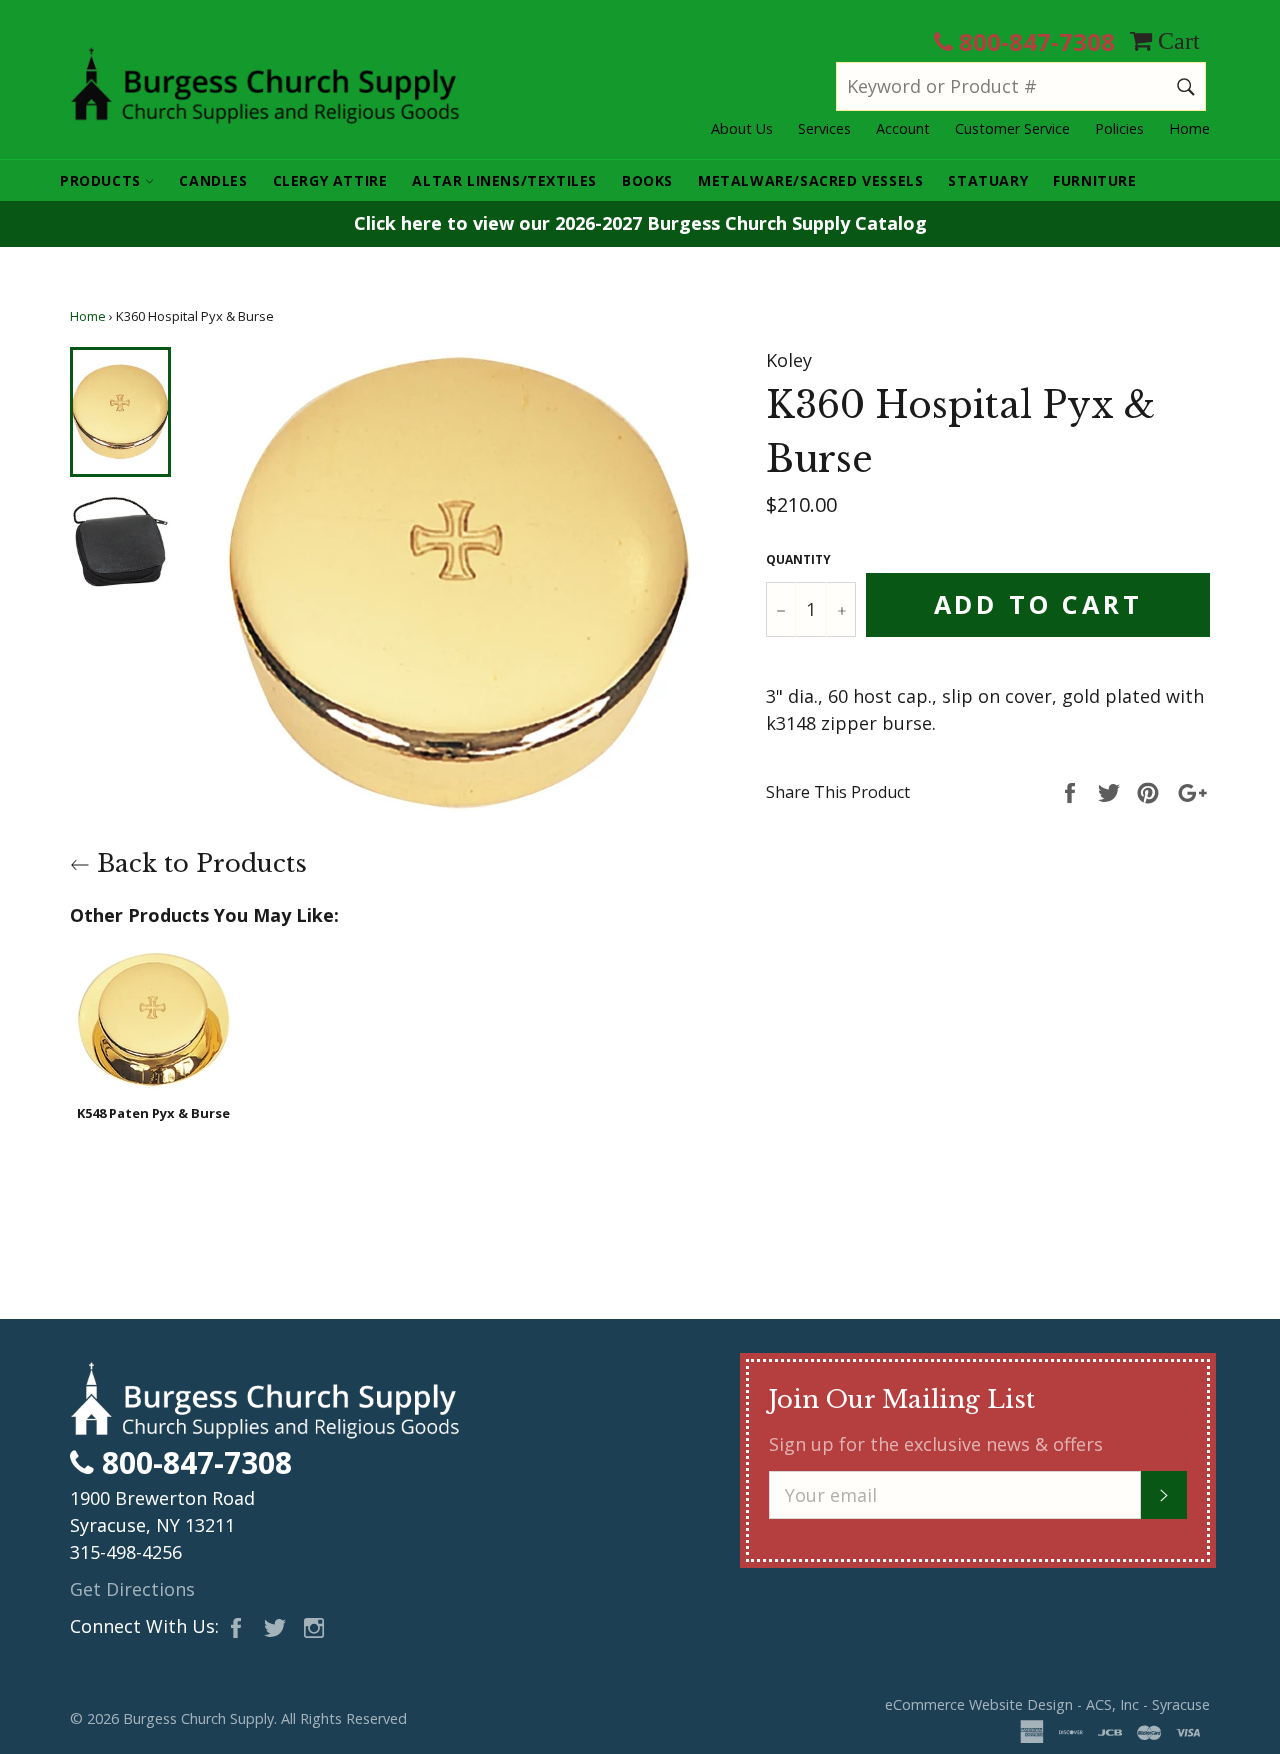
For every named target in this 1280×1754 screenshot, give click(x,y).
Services (824, 128)
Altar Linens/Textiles (504, 180)
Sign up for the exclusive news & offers (936, 1444)
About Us (742, 128)
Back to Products (198, 863)
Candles (213, 180)
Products (102, 180)
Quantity (798, 559)
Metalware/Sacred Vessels (810, 180)
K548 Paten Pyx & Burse (153, 1113)
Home (1189, 128)
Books (647, 180)
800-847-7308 (1034, 41)
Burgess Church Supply (198, 1718)
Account (903, 128)
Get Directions (132, 1589)
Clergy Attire (330, 180)
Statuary (988, 180)
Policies (1119, 128)
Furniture (1094, 180)
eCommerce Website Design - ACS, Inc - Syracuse (1047, 1704)
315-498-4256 (126, 1552)
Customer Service (1012, 128)
